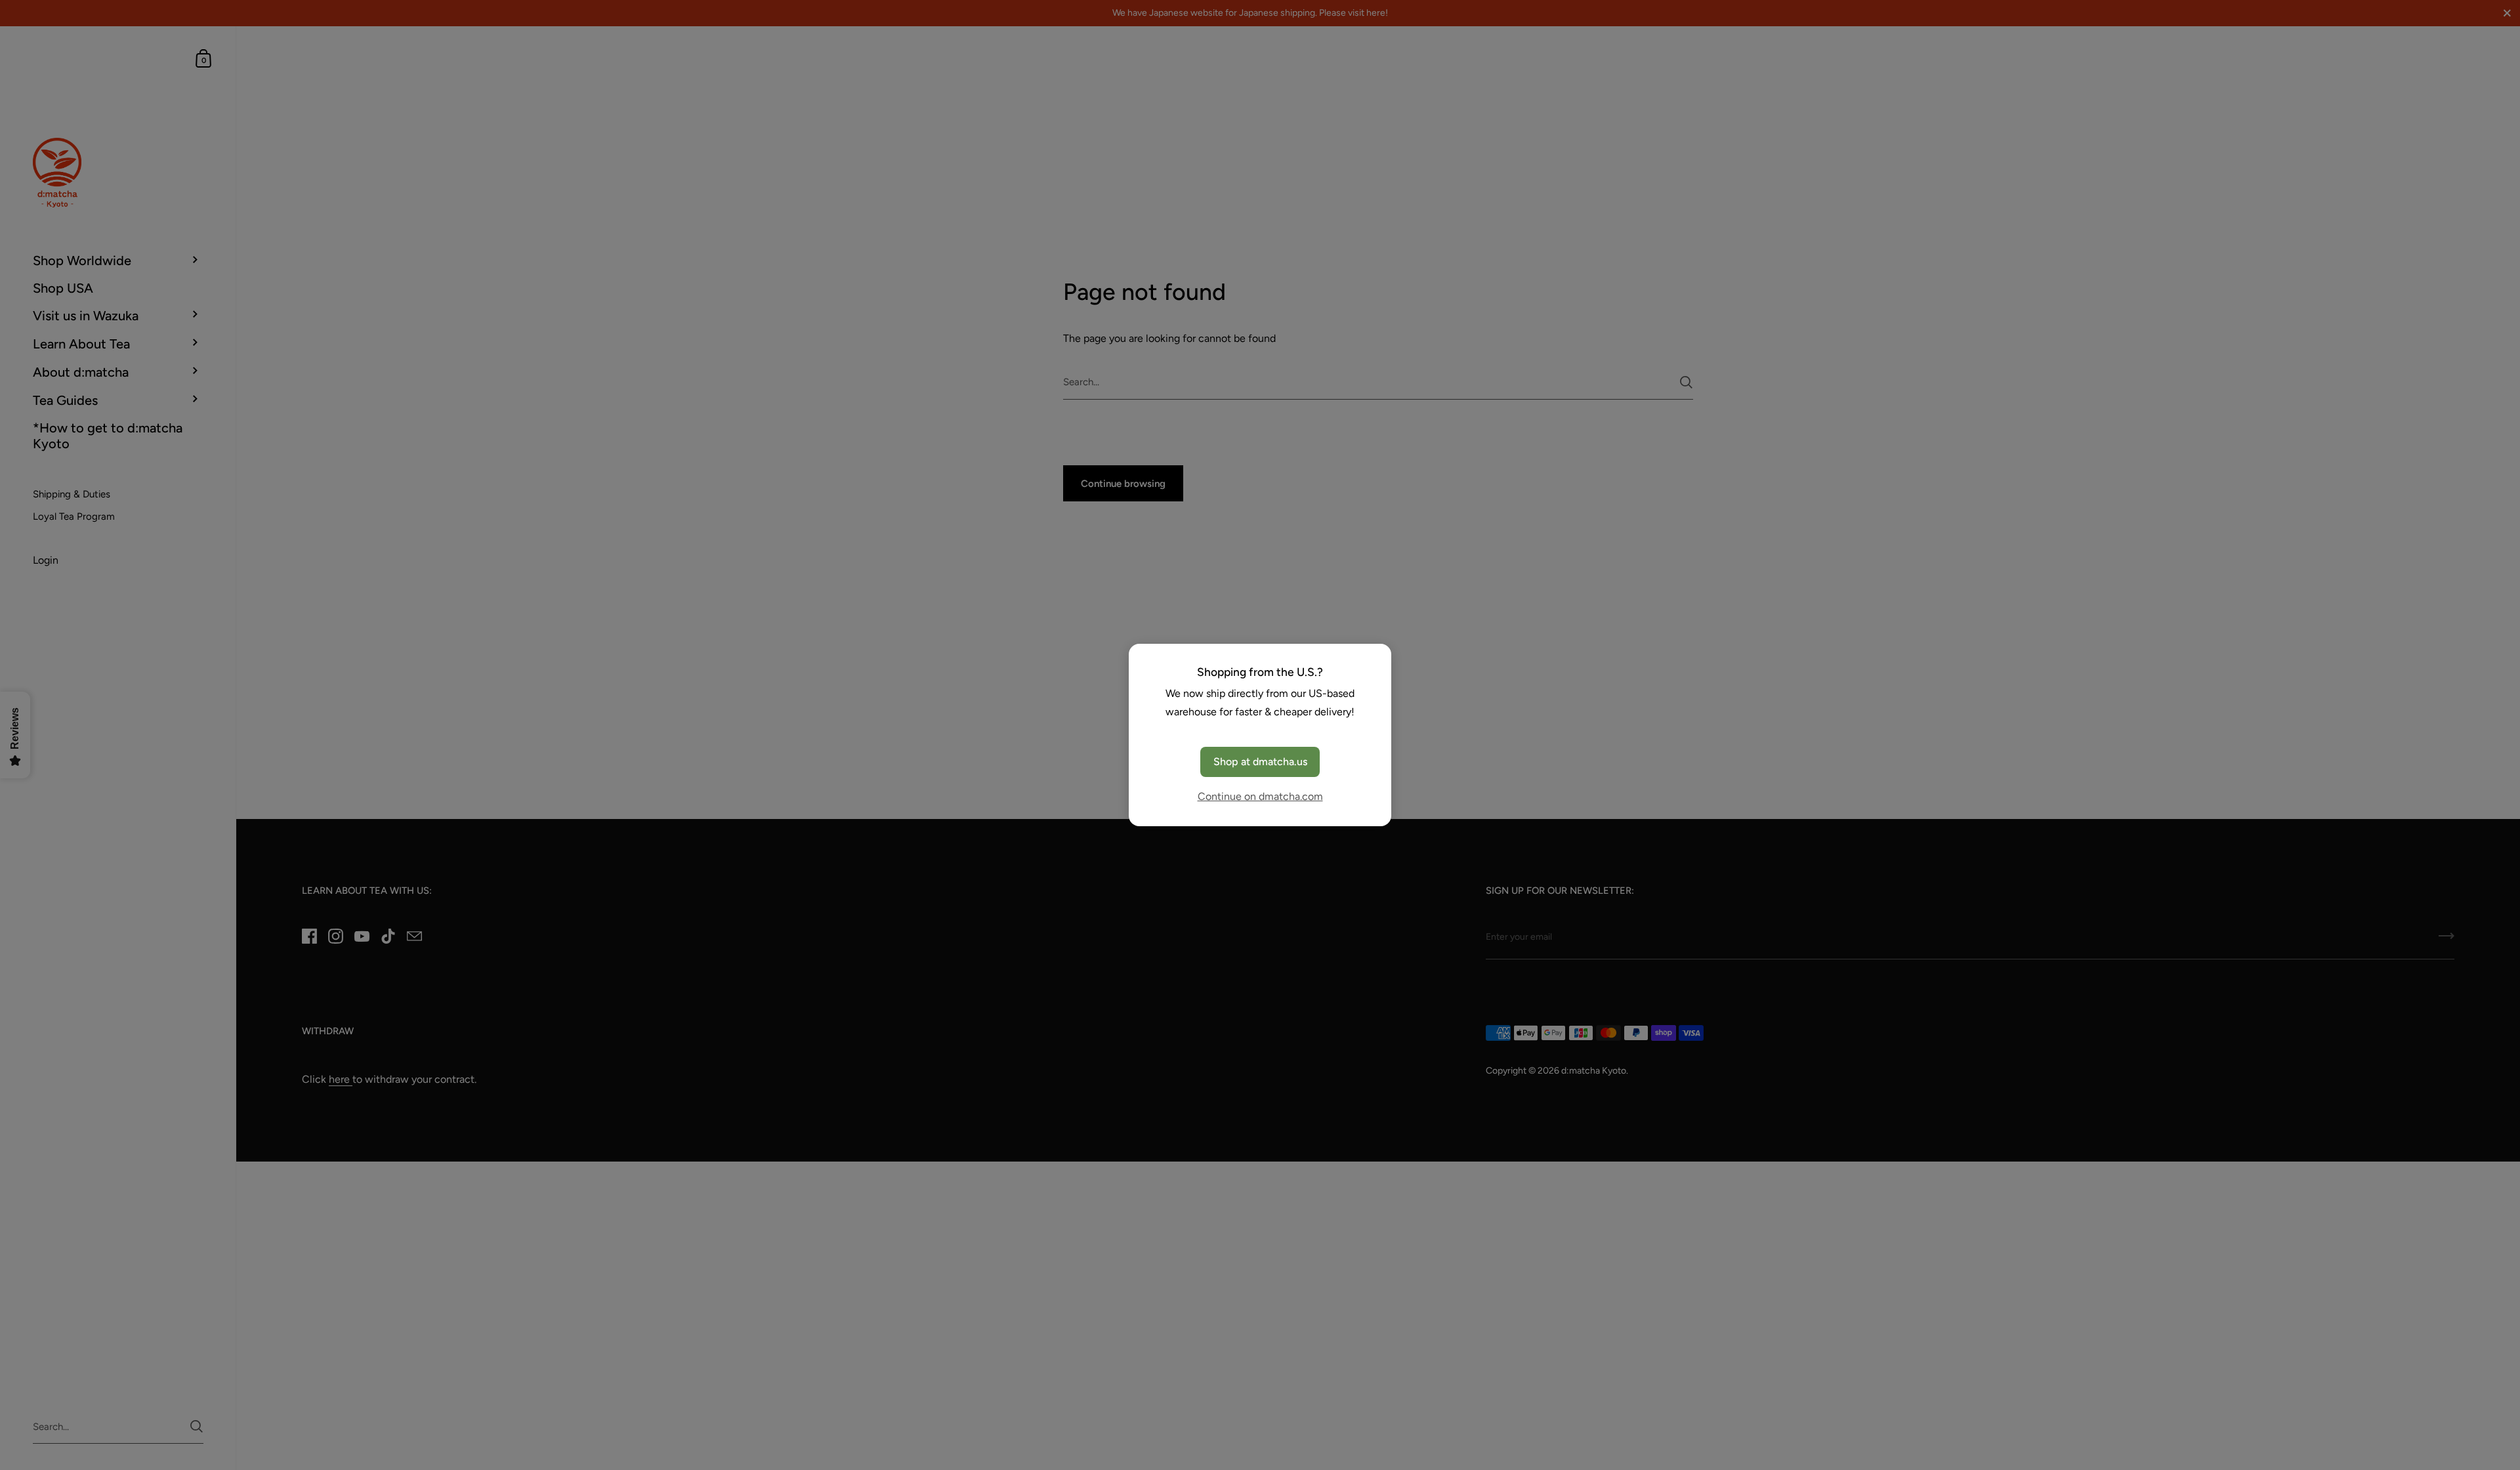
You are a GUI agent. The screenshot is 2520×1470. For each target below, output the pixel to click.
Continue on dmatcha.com (1260, 796)
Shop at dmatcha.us (1260, 762)
